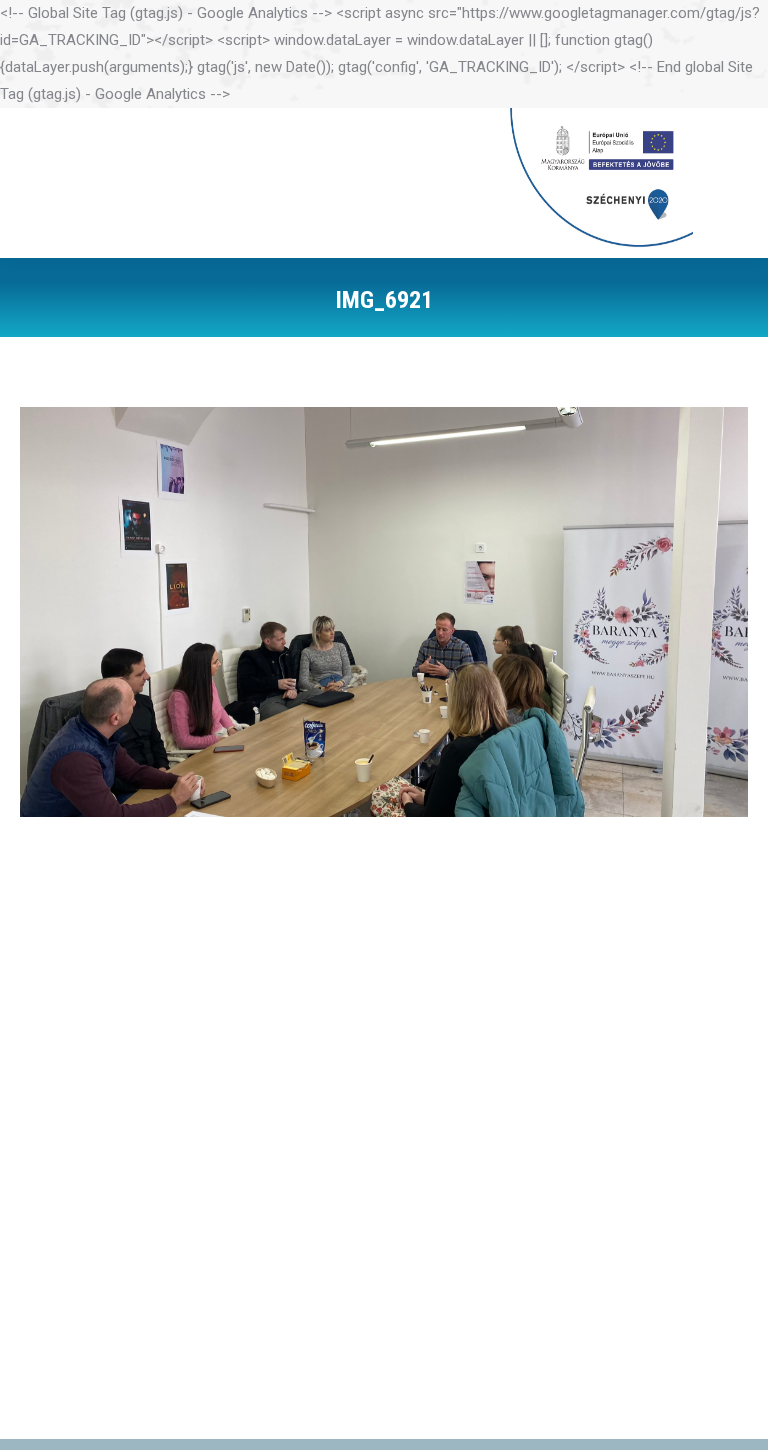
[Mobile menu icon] (725, 183)
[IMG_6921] (384, 612)
